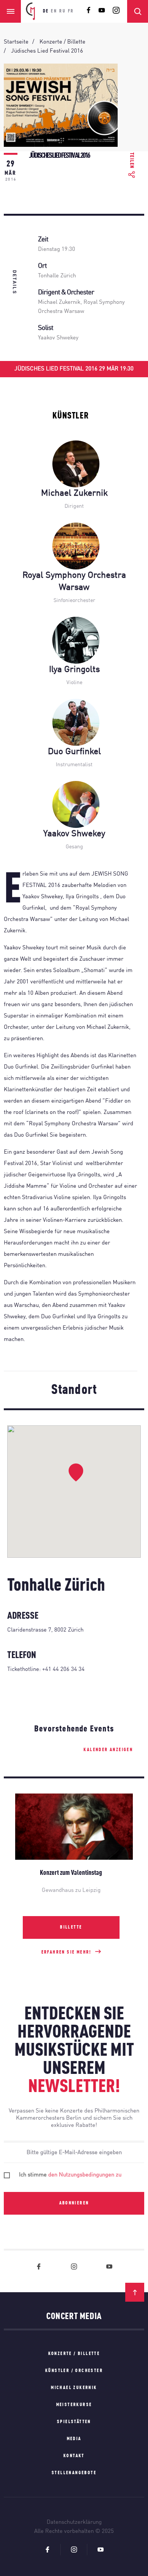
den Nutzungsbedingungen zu (85, 2175)
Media (74, 2439)
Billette (71, 1927)
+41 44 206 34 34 (63, 1670)
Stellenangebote (74, 2473)
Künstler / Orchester (74, 2371)
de (46, 11)
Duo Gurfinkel (74, 752)
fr (71, 11)
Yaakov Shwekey (58, 338)
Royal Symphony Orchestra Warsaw (74, 581)
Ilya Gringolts (74, 670)
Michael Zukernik (59, 303)
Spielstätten (74, 2422)
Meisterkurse (74, 2405)
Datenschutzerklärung (74, 2522)
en (54, 11)
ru (62, 11)
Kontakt (74, 2456)
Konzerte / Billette (74, 2354)
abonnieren (74, 2203)
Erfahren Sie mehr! (66, 1952)
